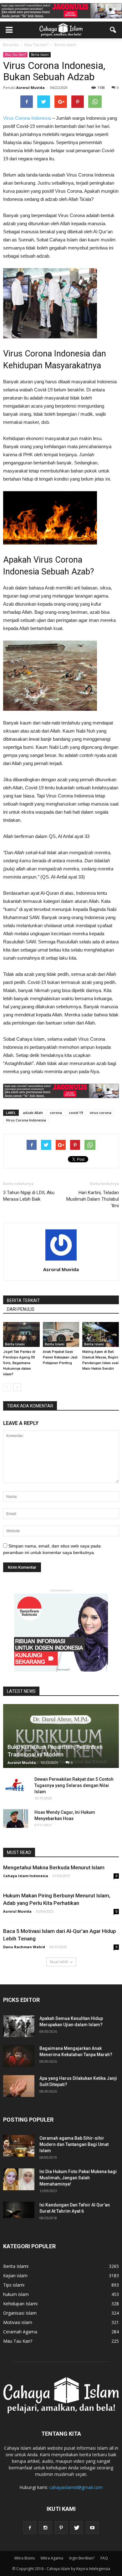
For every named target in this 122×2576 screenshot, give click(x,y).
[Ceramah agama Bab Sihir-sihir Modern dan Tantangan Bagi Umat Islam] (19, 2146)
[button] (113, 30)
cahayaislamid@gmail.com (76, 2487)
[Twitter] (77, 2528)
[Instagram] (45, 2528)
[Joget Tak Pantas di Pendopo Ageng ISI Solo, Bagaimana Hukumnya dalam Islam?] (21, 1334)
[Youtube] (92, 2528)
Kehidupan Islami (20, 2304)
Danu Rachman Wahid (24, 1947)
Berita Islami (40, 55)
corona (56, 1113)
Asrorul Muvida (30, 87)
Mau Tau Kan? (15, 55)
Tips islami (14, 2285)
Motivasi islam (18, 2322)
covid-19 (76, 1113)
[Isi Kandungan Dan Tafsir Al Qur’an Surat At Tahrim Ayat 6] (19, 2210)
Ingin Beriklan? (82, 2558)
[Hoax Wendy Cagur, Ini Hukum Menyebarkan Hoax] (16, 1818)
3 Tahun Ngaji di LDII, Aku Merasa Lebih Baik (29, 1196)
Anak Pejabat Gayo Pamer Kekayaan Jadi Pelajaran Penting (60, 1357)
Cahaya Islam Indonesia (26, 1876)
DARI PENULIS (21, 1309)
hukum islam (16, 2294)
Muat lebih (59, 1962)
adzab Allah (33, 1113)
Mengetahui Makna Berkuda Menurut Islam (54, 1867)
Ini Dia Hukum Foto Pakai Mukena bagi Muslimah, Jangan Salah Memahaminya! (78, 2178)
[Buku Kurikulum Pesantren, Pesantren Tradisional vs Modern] (61, 1736)
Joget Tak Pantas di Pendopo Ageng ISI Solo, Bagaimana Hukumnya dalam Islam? (19, 1363)
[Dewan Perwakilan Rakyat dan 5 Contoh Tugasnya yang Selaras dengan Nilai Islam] (16, 1785)
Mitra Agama (52, 2558)
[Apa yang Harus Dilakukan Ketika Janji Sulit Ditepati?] (19, 2086)
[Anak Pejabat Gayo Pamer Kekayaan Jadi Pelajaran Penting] (61, 1334)
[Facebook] (30, 2528)
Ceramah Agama (20, 2332)
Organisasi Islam (20, 2313)
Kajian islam (15, 2276)
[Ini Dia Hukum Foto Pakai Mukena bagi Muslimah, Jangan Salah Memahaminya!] (19, 2179)
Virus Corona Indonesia (27, 118)
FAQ (104, 2558)
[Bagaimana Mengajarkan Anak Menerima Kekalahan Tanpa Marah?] (19, 2056)
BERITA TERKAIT (23, 1300)
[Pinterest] (61, 2528)
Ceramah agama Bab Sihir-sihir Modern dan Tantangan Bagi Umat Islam (74, 2144)
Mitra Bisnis (25, 2558)
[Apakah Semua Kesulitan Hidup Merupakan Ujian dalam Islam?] (19, 2026)
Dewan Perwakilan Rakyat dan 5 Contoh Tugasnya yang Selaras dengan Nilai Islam (74, 1785)
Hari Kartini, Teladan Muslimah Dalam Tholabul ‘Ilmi (93, 1199)
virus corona (101, 1113)
